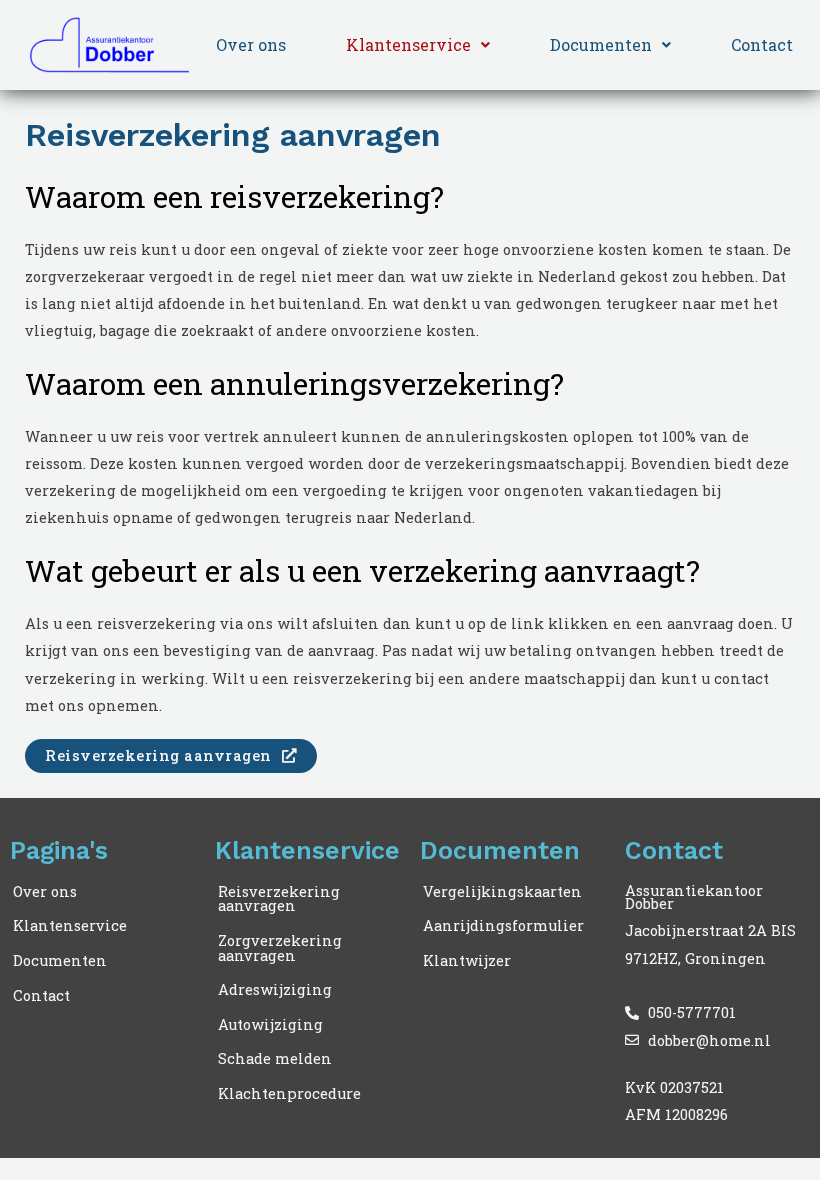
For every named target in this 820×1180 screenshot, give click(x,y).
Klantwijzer (467, 960)
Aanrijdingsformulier (503, 925)
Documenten (601, 44)
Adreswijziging (275, 989)
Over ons (251, 44)
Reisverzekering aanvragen (279, 899)
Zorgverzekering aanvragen (280, 948)
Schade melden (275, 1058)
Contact (762, 44)
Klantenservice (408, 44)
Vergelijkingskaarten (502, 891)
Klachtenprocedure (289, 1093)
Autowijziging (270, 1024)
